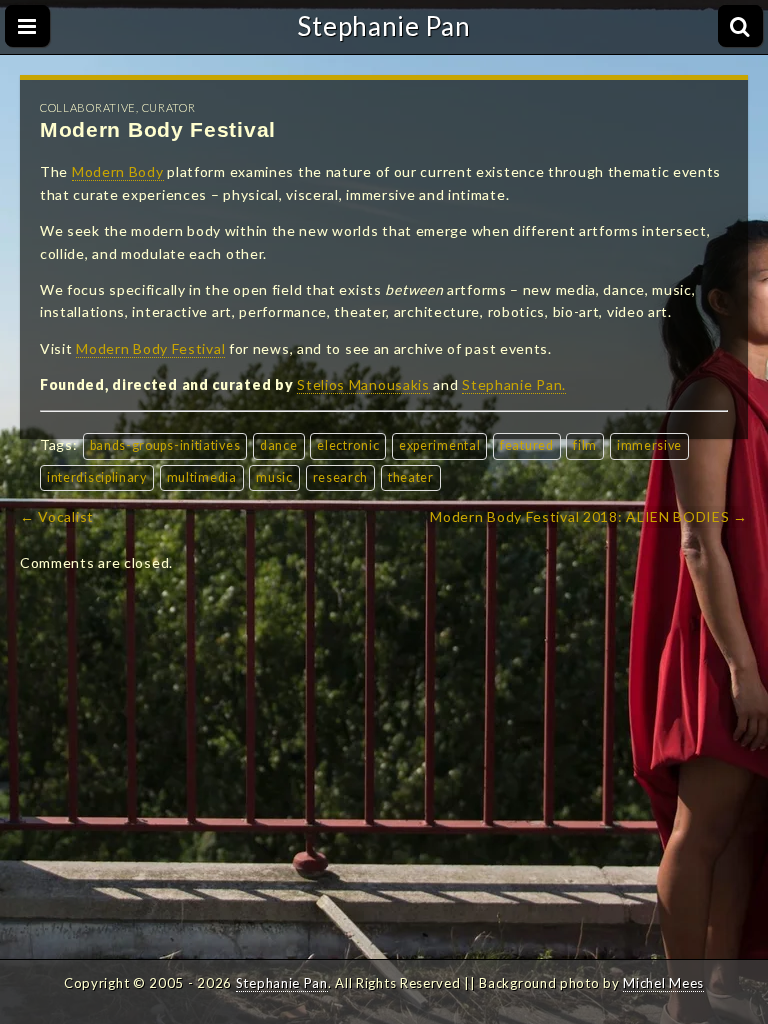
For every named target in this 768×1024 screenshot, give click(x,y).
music (274, 477)
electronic (348, 445)
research (341, 477)
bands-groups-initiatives (165, 445)
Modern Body (118, 171)
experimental (439, 445)
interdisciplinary (97, 477)
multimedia (202, 477)
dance (279, 445)
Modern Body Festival (150, 348)
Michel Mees (663, 983)
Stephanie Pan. (514, 384)
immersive (649, 445)
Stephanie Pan (383, 26)
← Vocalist (57, 516)
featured (527, 445)
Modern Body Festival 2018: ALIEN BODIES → (589, 516)
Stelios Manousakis (363, 384)
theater (411, 477)
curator (169, 107)
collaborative (88, 107)
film (585, 445)
